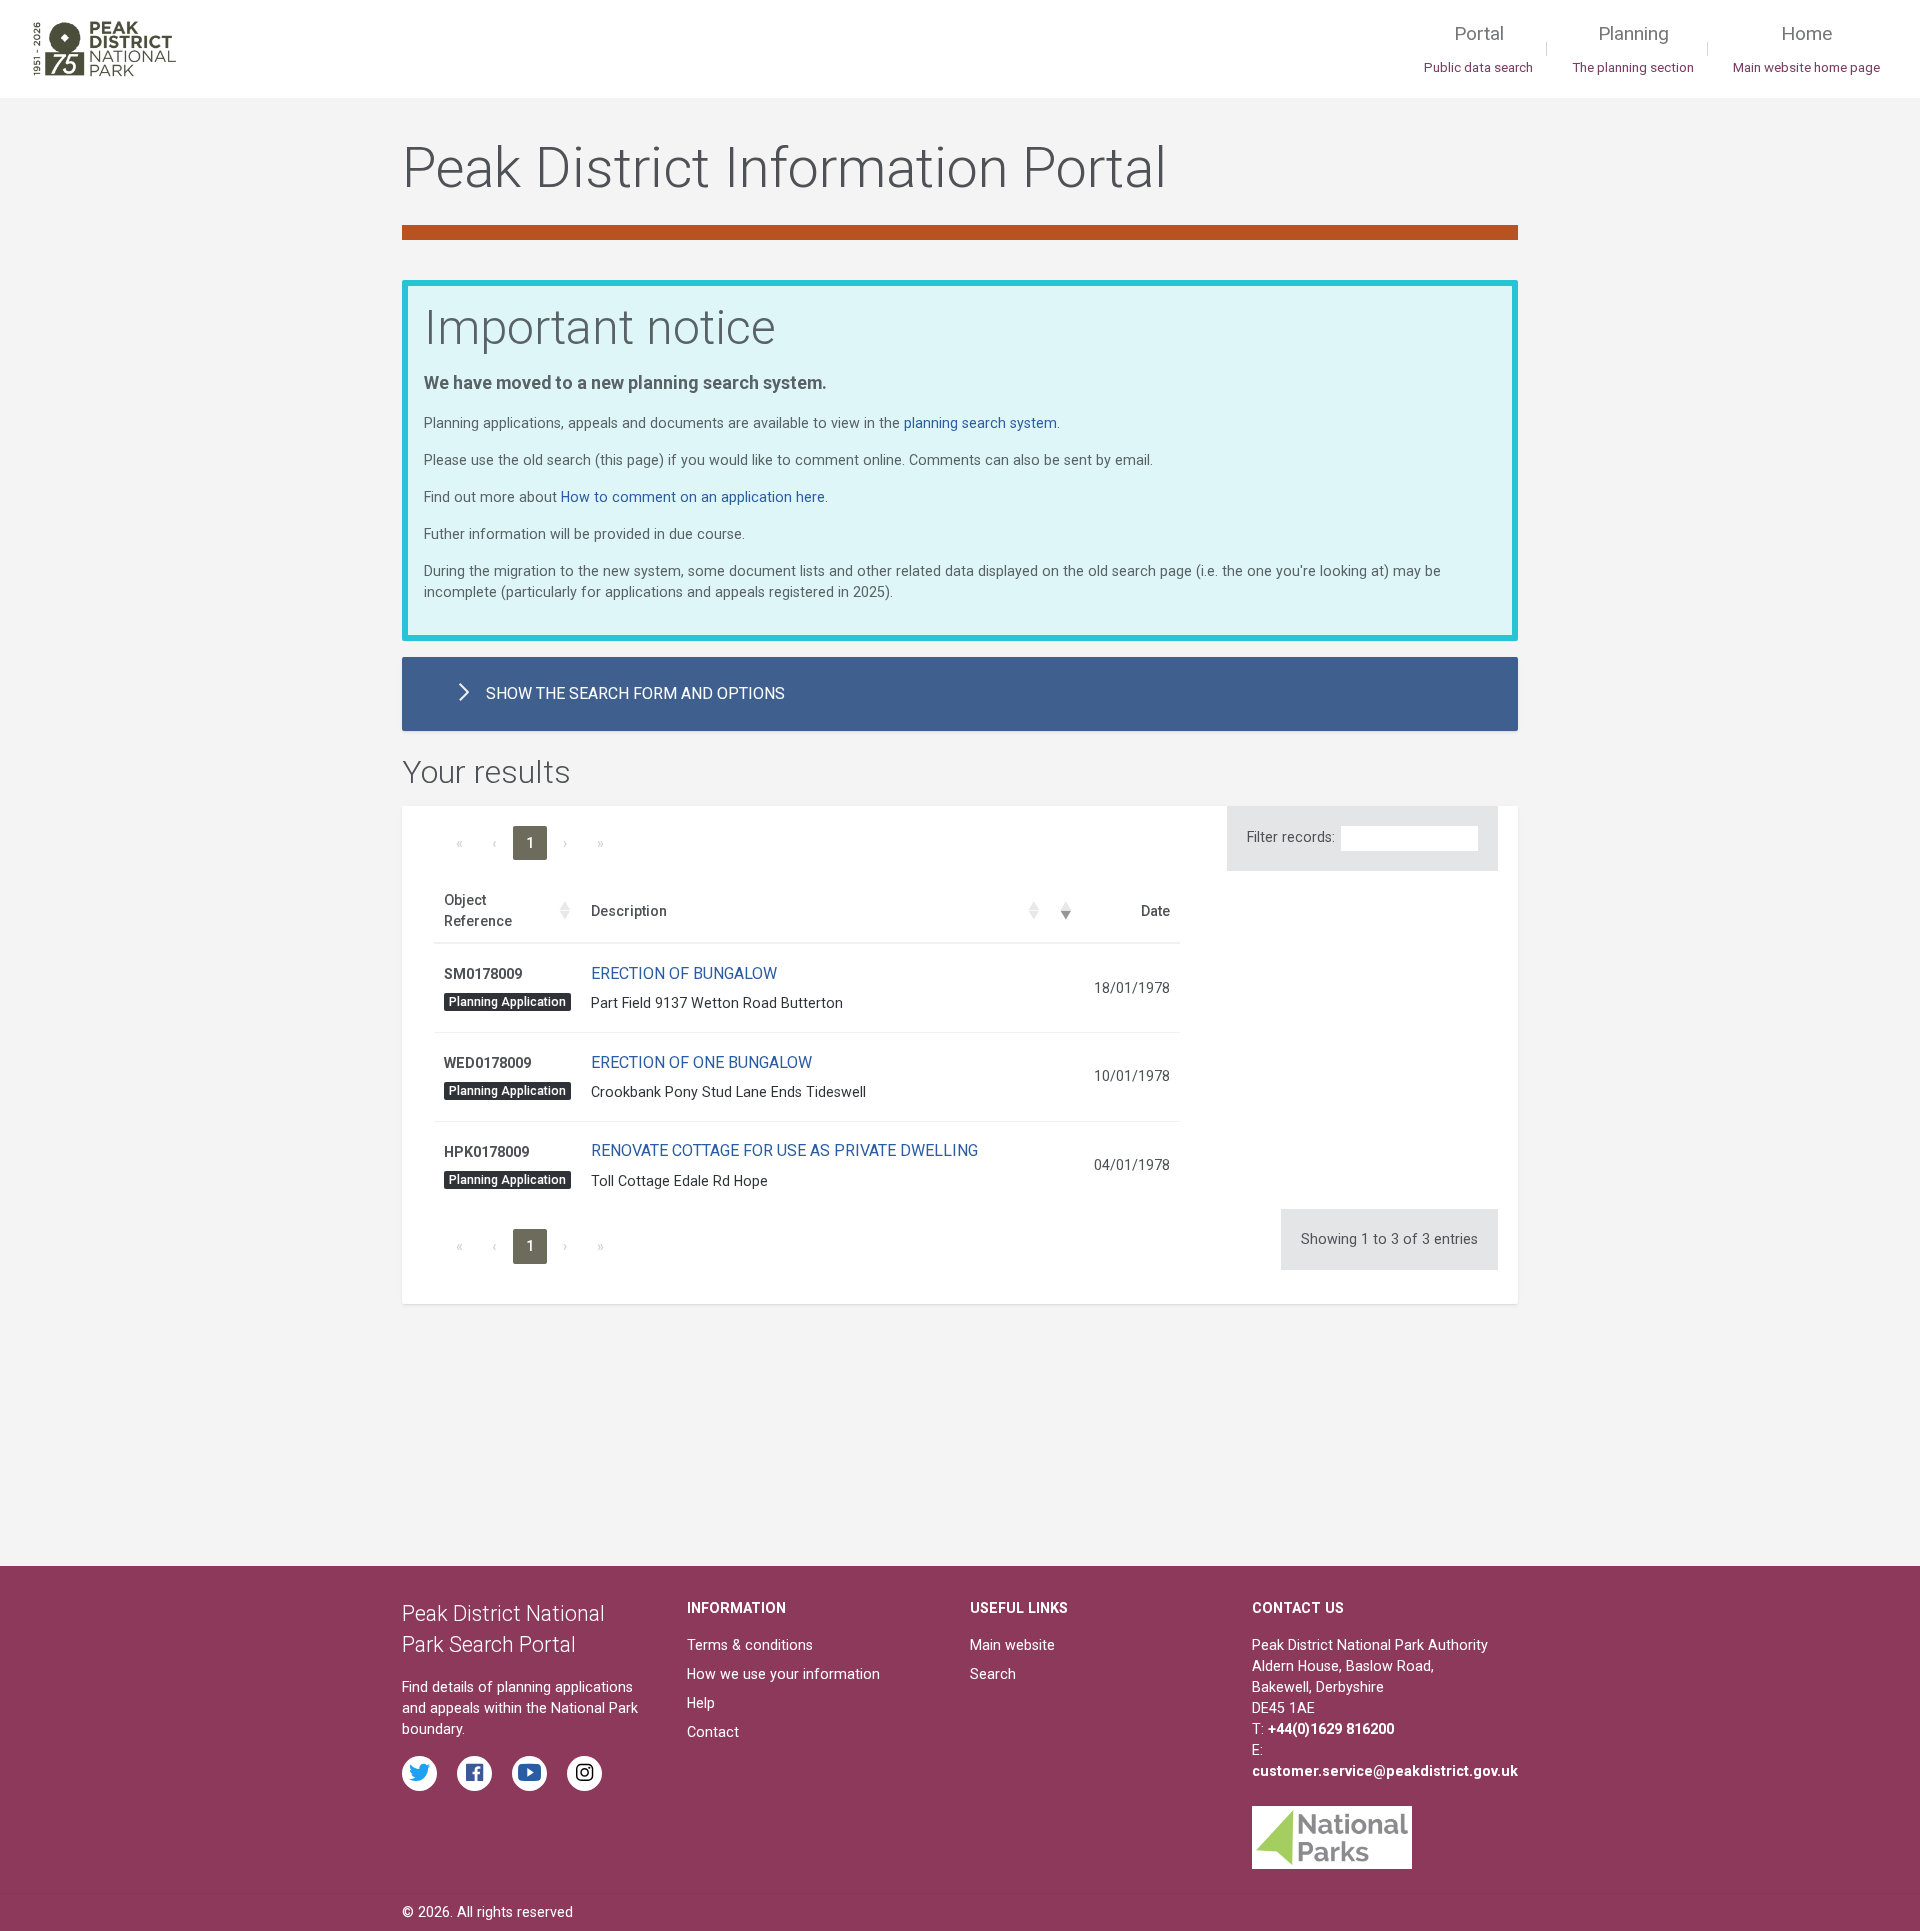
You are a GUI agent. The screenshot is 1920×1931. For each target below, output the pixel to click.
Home (1806, 48)
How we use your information (783, 1674)
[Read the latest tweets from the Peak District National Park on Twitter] (419, 1773)
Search (993, 1674)
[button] (565, 911)
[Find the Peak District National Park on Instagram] (584, 1773)
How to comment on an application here (693, 497)
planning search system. (982, 423)
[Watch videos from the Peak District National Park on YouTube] (529, 1773)
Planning (1633, 48)
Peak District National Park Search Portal (503, 1629)
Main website (1012, 1645)
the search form (635, 693)
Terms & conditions (750, 1645)
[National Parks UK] (1332, 1832)
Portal (1478, 48)
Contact (713, 1732)
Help (701, 1703)
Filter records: (1291, 837)
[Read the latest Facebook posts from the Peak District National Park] (474, 1773)
